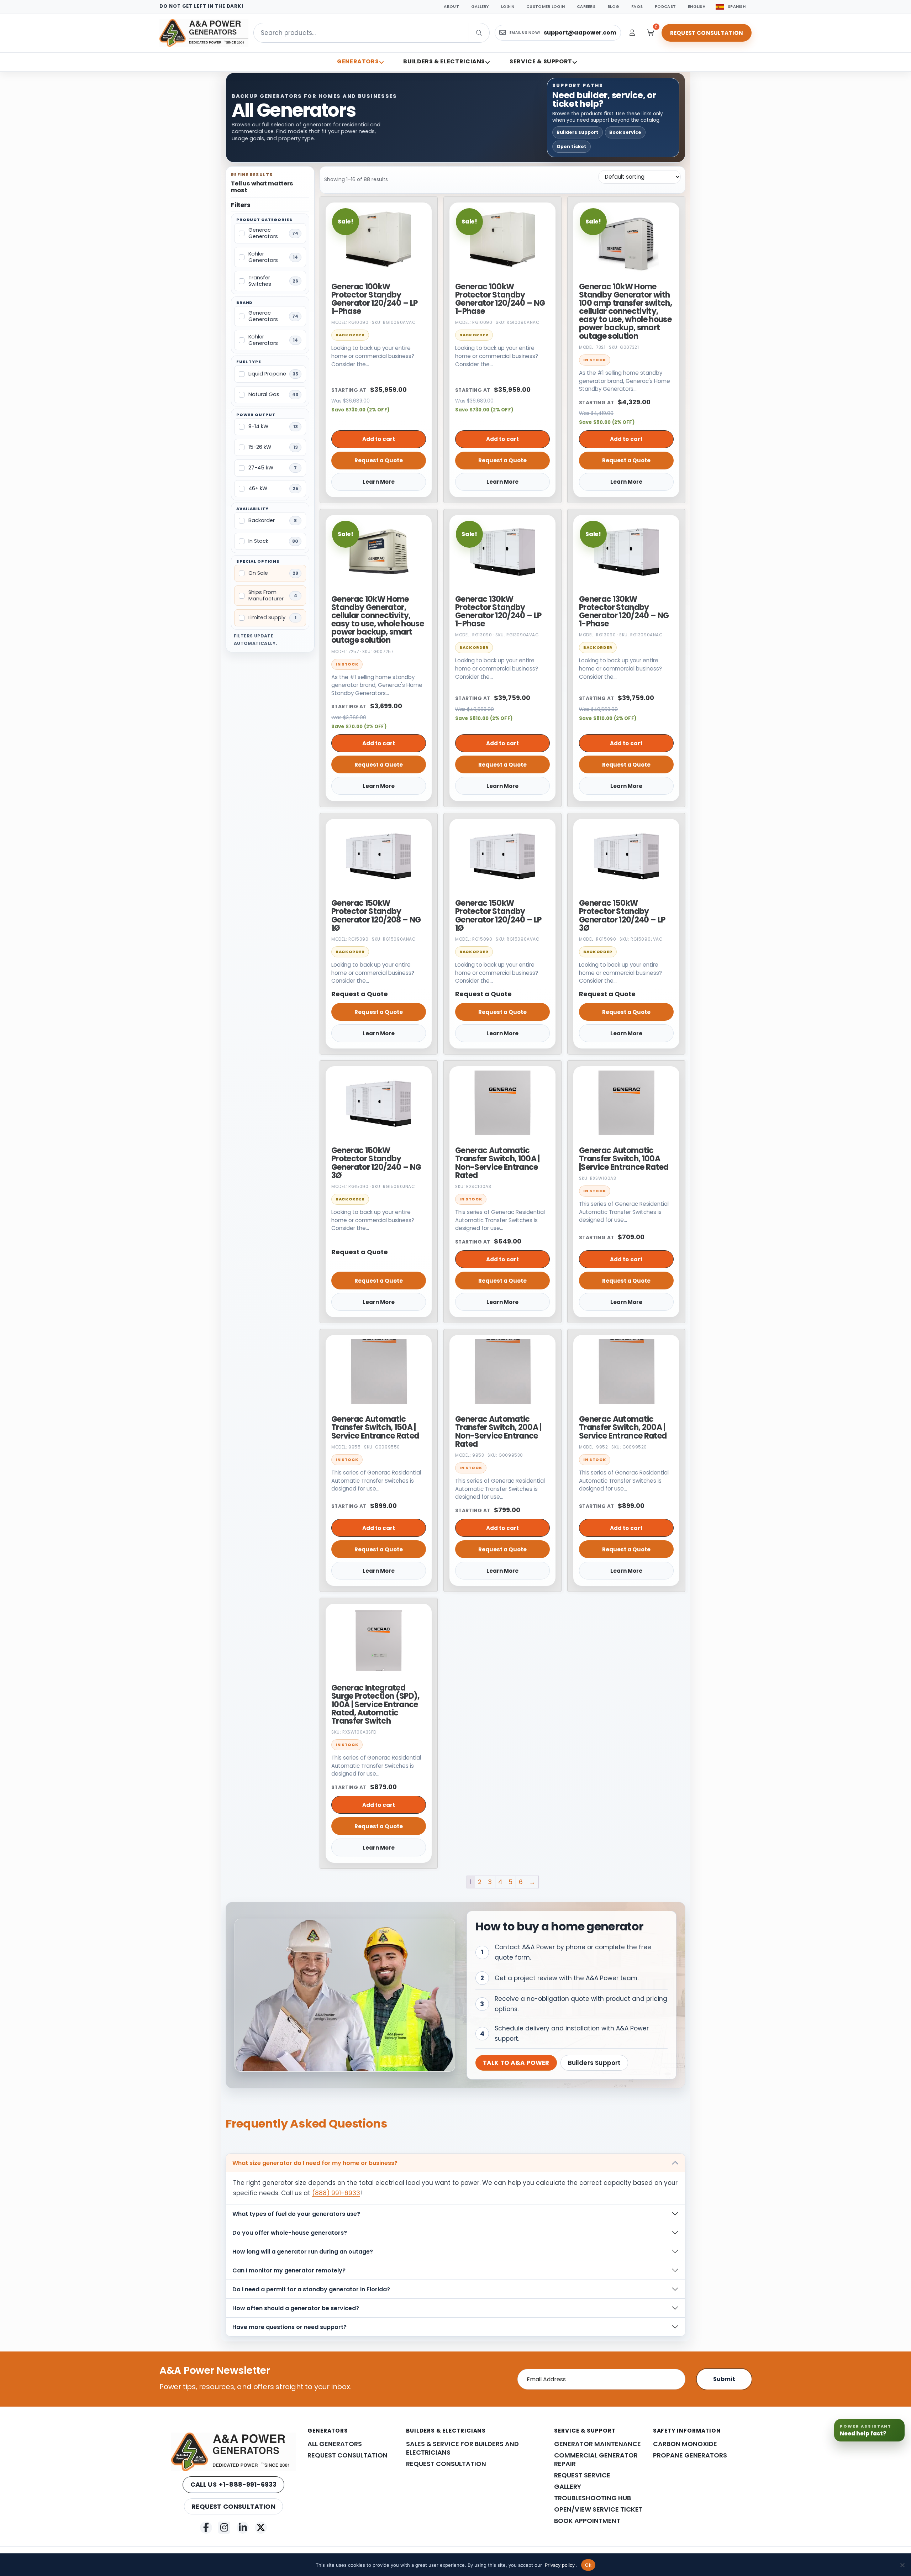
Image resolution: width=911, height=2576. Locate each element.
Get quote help (868, 2523)
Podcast (665, 6)
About (451, 6)
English (697, 6)
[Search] (494, 33)
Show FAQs (843, 2540)
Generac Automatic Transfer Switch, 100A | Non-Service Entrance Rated (497, 1163)
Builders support (578, 132)
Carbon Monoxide (685, 2444)
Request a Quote (379, 460)
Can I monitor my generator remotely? (289, 2270)
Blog (613, 6)
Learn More (379, 482)
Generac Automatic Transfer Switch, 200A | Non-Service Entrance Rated (498, 1432)
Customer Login (546, 6)
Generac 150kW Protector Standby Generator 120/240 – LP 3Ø (622, 916)
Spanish (737, 6)
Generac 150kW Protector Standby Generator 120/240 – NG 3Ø (376, 1163)
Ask (886, 2559)
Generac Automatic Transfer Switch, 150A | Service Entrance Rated (375, 1427)
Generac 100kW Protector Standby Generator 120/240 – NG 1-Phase (500, 299)
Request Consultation (707, 33)
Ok (588, 2565)
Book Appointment (587, 2521)
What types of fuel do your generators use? (296, 2214)
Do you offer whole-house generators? (290, 2233)
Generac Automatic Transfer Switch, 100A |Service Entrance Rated (624, 1159)
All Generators (335, 2444)
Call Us (234, 2484)
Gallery (480, 6)
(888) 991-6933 (336, 2193)
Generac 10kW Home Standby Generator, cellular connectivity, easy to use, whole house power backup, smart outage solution (378, 620)
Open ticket (572, 146)
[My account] (632, 33)
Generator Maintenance (597, 2444)
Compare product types (805, 2523)
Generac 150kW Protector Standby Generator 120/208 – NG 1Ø (376, 916)
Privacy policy (560, 2565)
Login (508, 6)
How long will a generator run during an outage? (303, 2252)
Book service (625, 132)
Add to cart (379, 439)
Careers (586, 6)
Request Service (582, 2475)
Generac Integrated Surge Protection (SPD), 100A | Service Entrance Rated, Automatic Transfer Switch (375, 1704)
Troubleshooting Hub (593, 2498)
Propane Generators (690, 2455)
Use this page (792, 2506)
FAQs (637, 6)
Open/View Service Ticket (598, 2509)
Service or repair (795, 2540)
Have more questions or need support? (289, 2327)
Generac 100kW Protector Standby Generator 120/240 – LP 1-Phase (374, 299)
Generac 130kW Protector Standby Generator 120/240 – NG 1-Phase (624, 612)
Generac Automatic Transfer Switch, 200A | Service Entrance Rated (623, 1427)
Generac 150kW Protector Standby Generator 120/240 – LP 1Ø (498, 916)
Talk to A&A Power (516, 2063)
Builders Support (594, 2063)
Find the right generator (854, 2506)
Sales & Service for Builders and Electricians (462, 2448)
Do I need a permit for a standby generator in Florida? (311, 2289)
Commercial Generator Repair (596, 2460)
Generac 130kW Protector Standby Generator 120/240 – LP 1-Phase (498, 612)
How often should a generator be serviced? (296, 2308)
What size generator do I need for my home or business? (315, 2163)
